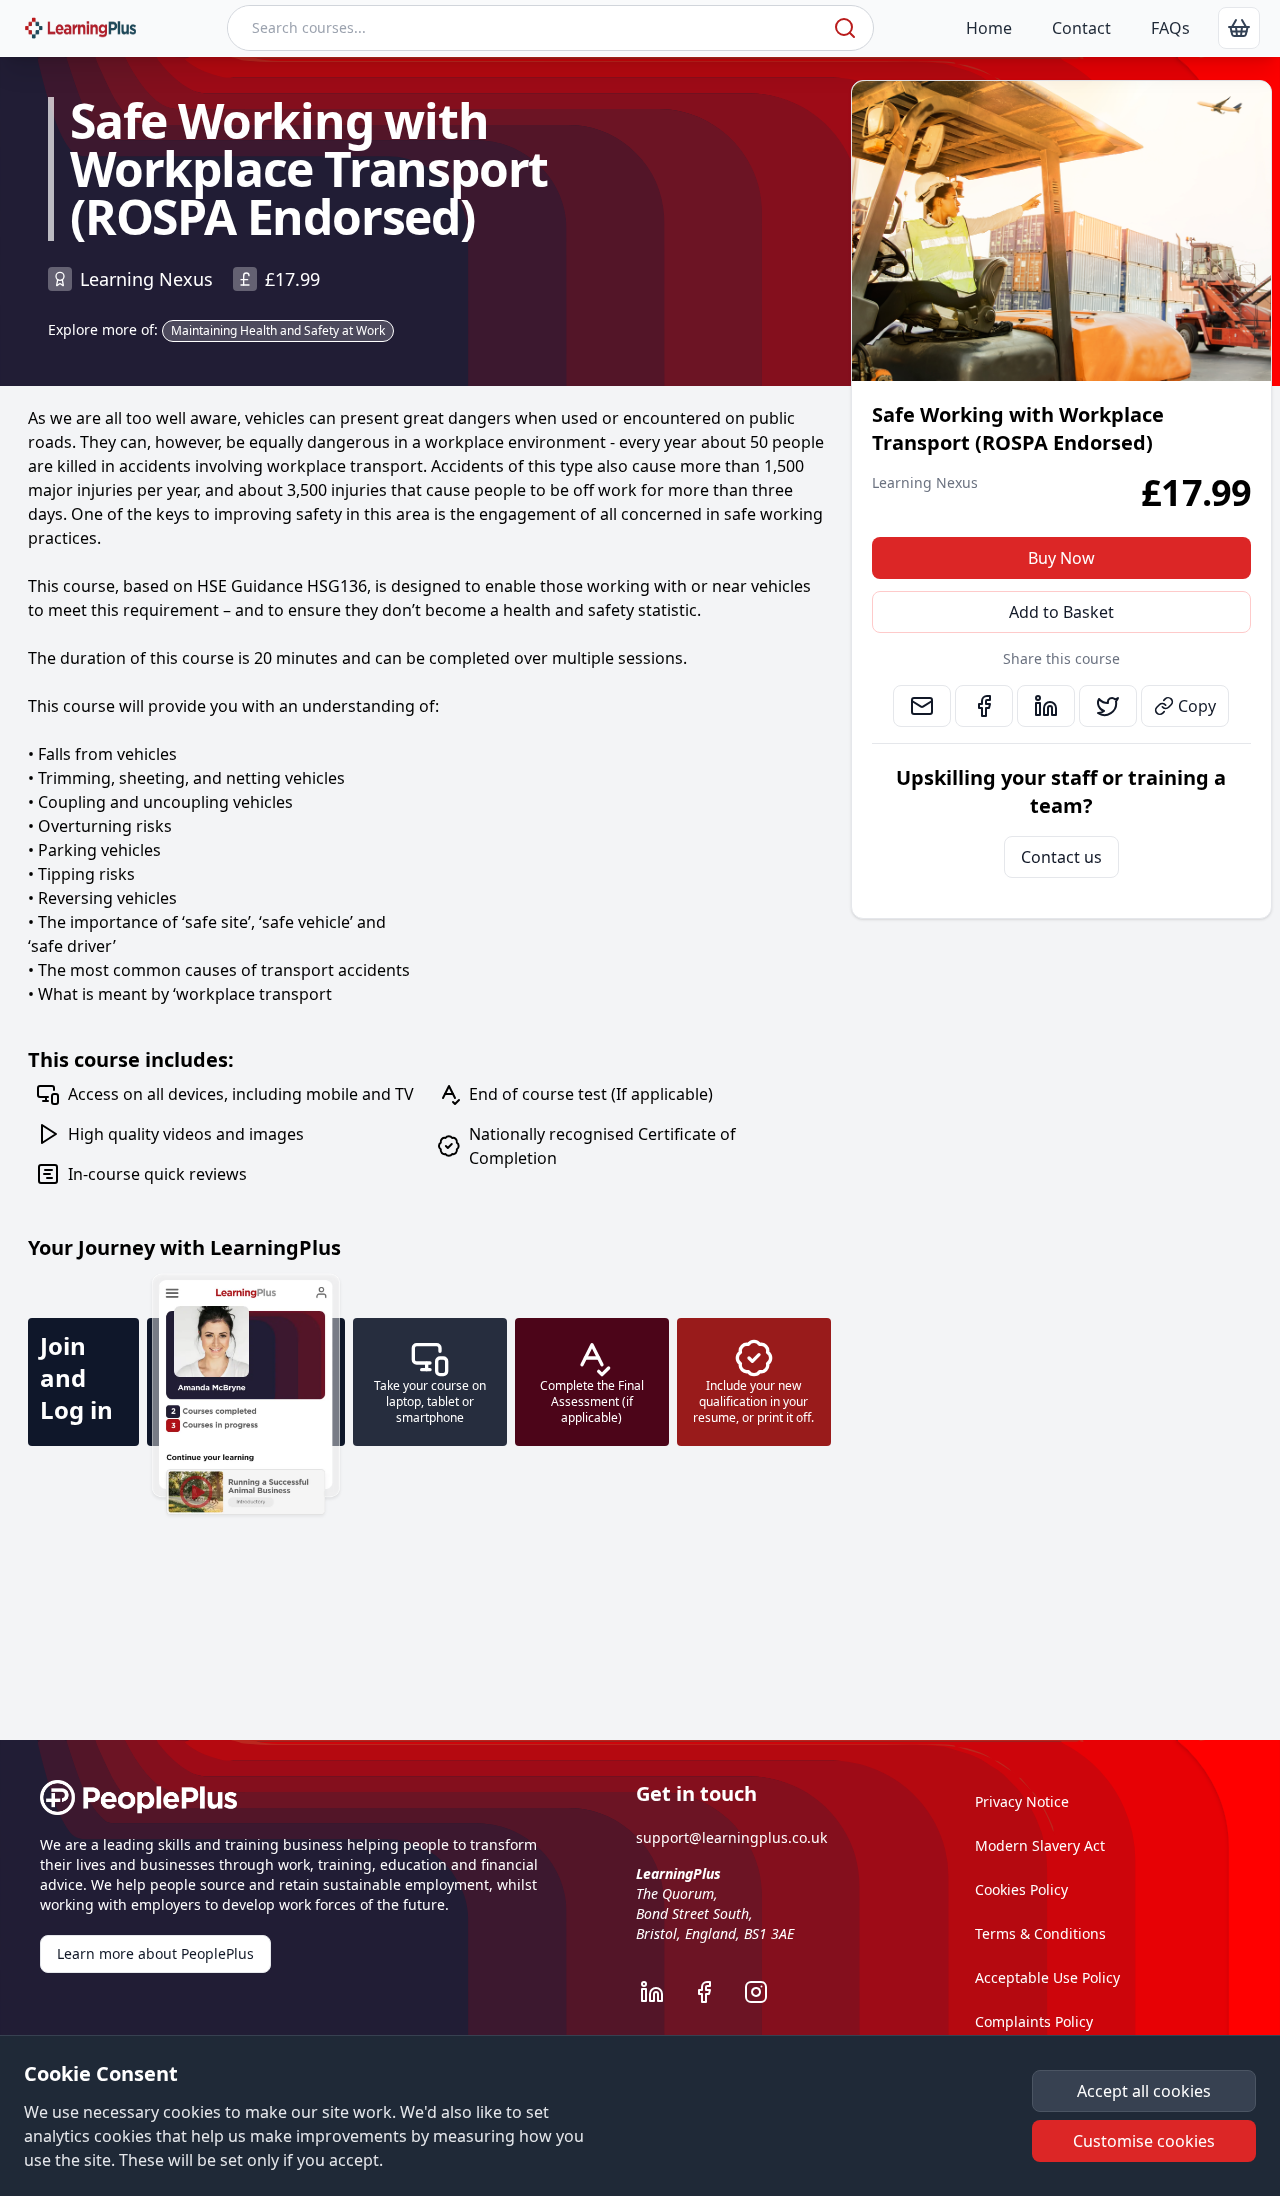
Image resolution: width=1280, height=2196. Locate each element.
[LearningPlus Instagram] (766, 1992)
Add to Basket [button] (1061, 612)
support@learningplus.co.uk (731, 1837)
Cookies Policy (1021, 1889)
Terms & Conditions (1040, 1933)
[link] (1239, 28)
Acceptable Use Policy (1047, 1977)
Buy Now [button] (1061, 558)
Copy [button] (1197, 706)
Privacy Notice (1022, 1801)
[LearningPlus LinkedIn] (662, 1992)
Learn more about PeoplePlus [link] (155, 1953)
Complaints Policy (1034, 2021)
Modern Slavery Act (1040, 1845)
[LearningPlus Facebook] (714, 1992)
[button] (1144, 2091)
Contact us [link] (1061, 857)
